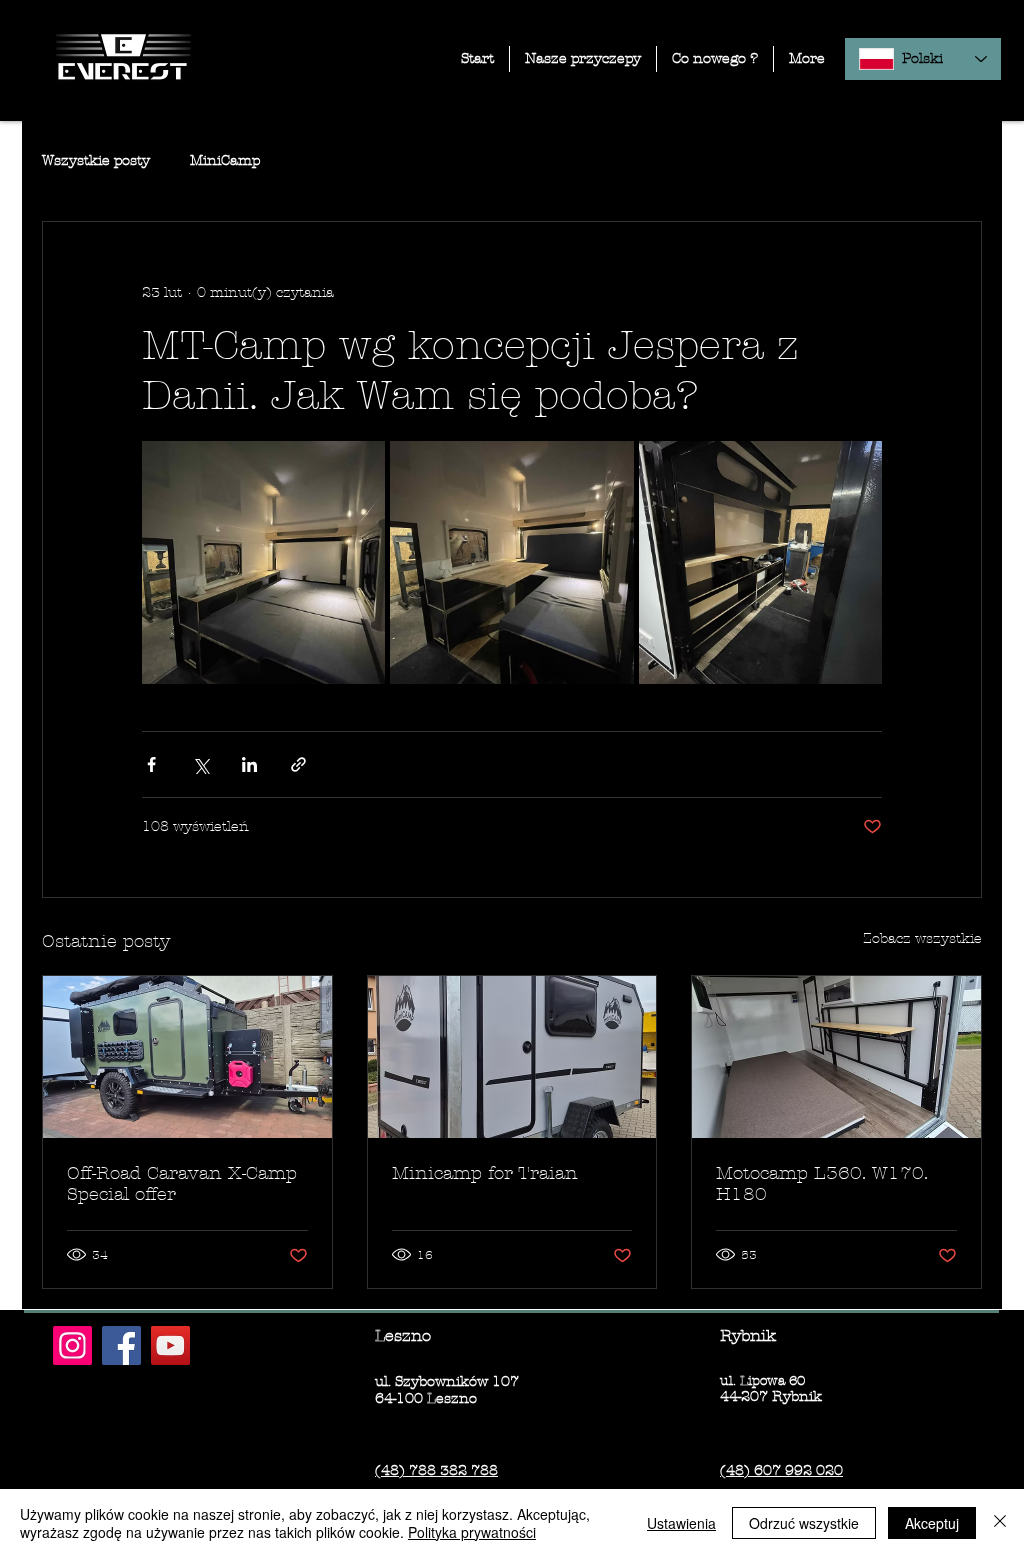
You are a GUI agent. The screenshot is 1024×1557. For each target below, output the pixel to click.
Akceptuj (932, 1523)
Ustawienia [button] (681, 1523)
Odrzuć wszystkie (804, 1523)
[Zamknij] (1000, 1523)
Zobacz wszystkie (922, 938)
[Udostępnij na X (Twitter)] (200, 764)
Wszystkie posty (96, 161)
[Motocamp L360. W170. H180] (836, 1057)
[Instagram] (72, 1345)
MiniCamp (225, 161)
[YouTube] (170, 1345)
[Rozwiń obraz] (263, 562)
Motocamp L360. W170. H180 (822, 1184)
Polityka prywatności (472, 1532)
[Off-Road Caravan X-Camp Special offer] (187, 1057)
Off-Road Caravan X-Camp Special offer (182, 1184)
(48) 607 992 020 (781, 1470)
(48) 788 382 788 (436, 1470)
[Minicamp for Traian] (512, 1057)
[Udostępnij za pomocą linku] (298, 764)
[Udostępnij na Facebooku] (151, 764)
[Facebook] (121, 1345)
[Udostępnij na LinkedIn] (249, 764)
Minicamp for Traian (485, 1173)
